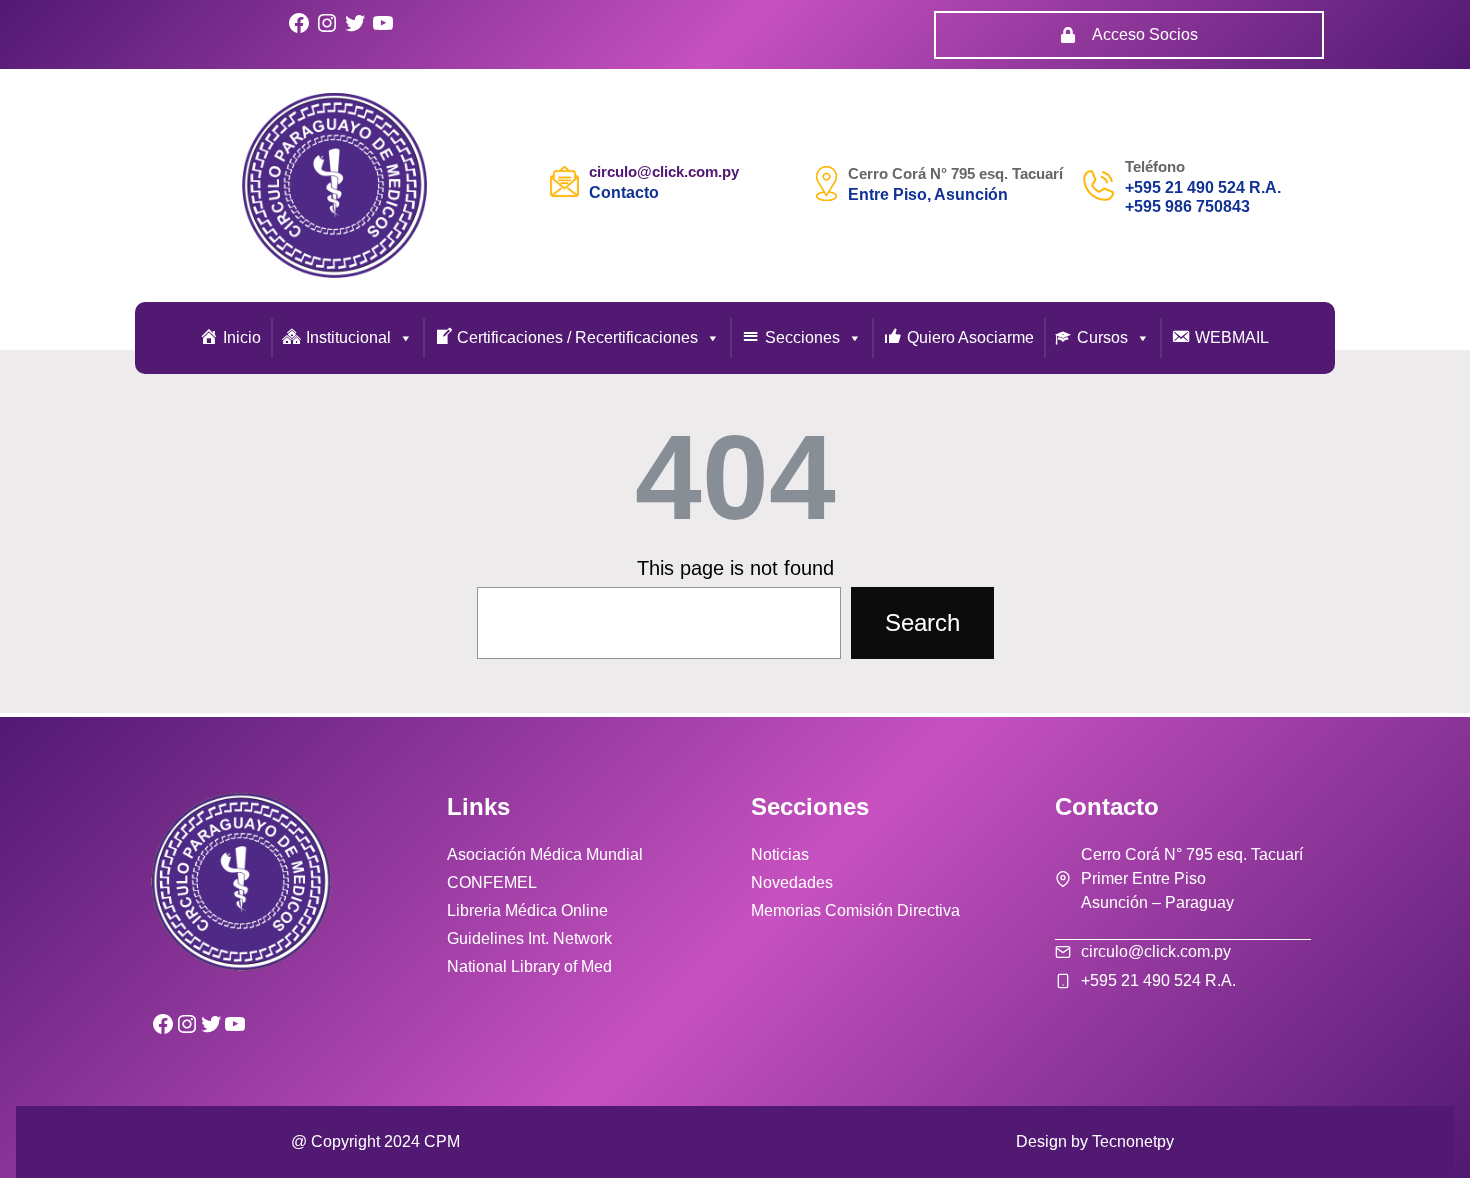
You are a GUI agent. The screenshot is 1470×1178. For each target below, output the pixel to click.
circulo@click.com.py (664, 171)
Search (922, 622)
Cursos (1102, 337)
